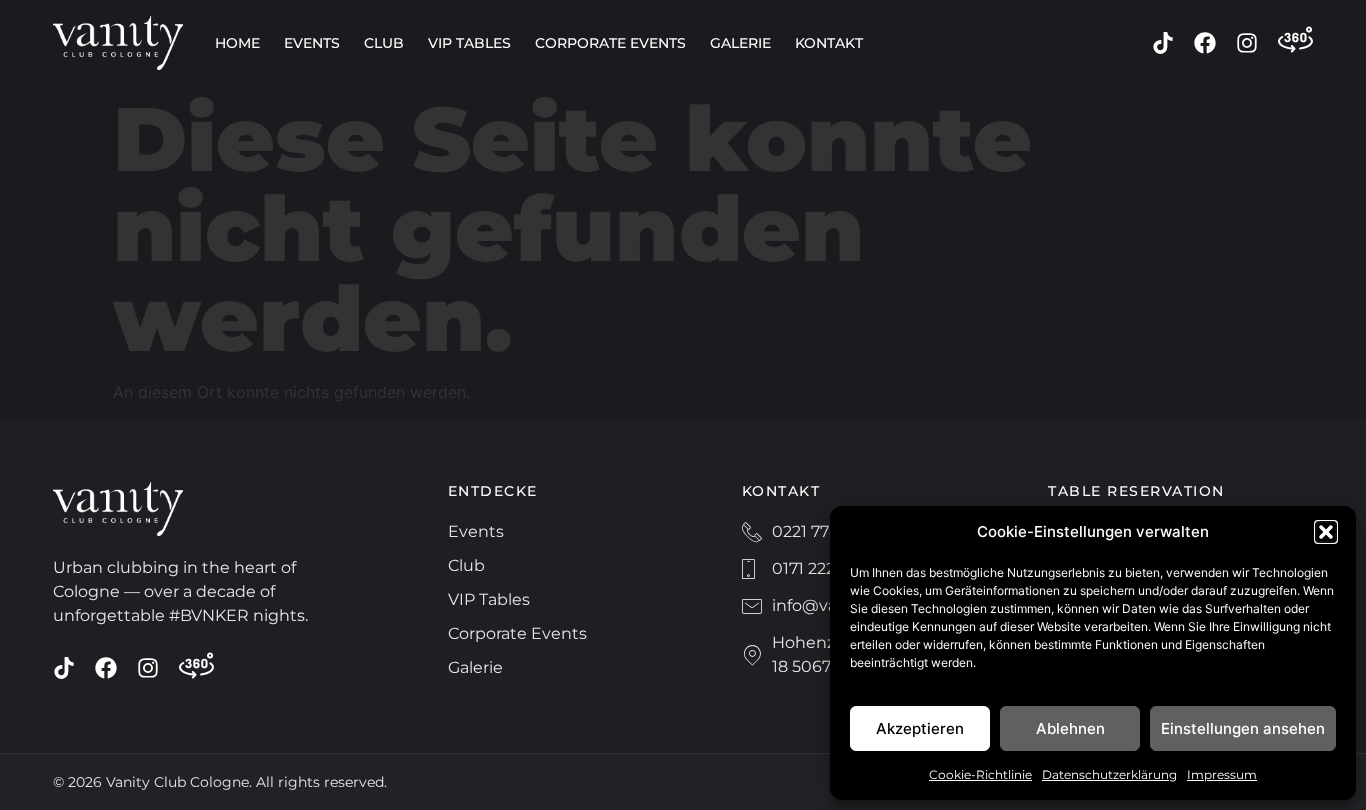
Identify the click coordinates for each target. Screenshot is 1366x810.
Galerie (740, 43)
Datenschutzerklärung (1109, 774)
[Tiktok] (1163, 43)
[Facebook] (1205, 43)
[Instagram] (1247, 43)
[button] (1326, 532)
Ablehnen (1070, 728)
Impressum (1222, 774)
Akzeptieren (920, 728)
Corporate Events (610, 43)
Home (237, 43)
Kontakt (829, 43)
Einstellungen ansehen (1243, 728)
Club (384, 43)
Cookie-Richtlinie (980, 774)
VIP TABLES (469, 43)
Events (312, 43)
